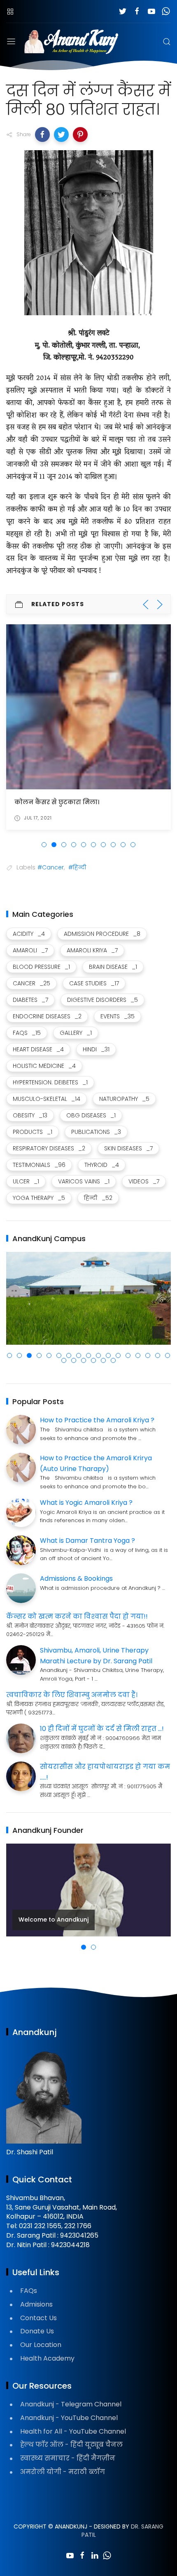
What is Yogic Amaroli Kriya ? (86, 1503)
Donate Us (37, 2331)
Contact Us (38, 2318)
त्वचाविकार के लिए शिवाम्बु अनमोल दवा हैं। (72, 1695)
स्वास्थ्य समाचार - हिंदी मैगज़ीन (68, 2458)
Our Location (41, 2345)
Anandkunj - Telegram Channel (71, 2404)
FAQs (29, 2291)
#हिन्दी (77, 867)
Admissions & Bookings (76, 1578)
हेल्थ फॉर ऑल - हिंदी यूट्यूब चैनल (71, 2445)
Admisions (36, 2304)
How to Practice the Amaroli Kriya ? (97, 1420)
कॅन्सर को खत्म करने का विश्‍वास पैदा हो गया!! (77, 1616)
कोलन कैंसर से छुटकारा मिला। (57, 802)
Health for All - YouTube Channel (73, 2431)
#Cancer (51, 867)
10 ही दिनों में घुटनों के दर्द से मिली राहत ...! (102, 1729)
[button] (42, 135)
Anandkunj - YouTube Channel (69, 2418)
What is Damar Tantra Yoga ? (87, 1541)
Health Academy (47, 2358)
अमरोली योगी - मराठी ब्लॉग (63, 2472)
